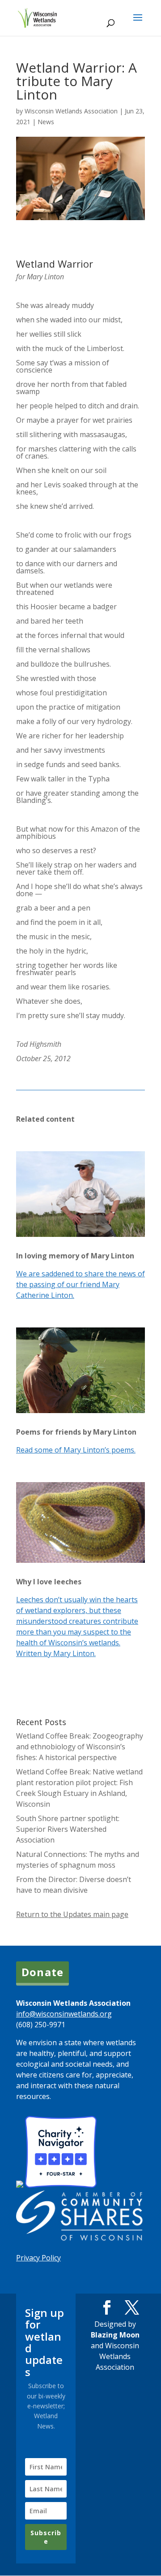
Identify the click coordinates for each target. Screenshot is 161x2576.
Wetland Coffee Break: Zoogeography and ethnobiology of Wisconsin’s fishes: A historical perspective (80, 1747)
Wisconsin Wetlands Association (71, 111)
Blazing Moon (115, 2335)
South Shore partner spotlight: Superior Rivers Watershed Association (68, 1829)
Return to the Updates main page (72, 1914)
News (46, 122)
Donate (42, 1972)
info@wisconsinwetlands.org (64, 2014)
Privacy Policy (38, 2258)
